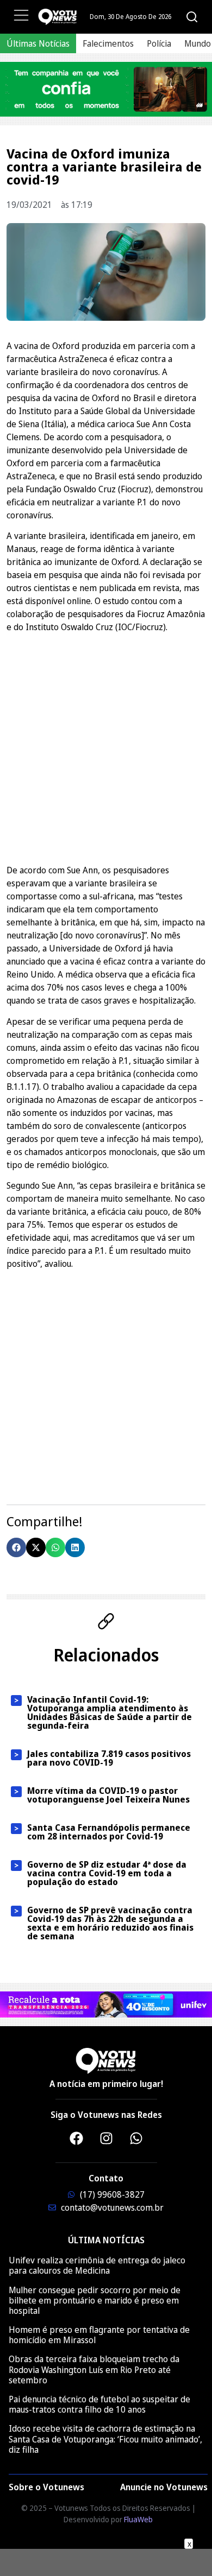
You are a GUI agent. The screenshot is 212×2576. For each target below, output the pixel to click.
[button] (16, 1547)
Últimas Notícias (38, 43)
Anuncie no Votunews (164, 2487)
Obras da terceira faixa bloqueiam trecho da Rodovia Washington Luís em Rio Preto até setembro (94, 2369)
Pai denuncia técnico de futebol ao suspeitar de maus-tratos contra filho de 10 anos (99, 2404)
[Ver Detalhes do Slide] (106, 89)
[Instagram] (106, 2138)
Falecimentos (108, 43)
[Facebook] (76, 2138)
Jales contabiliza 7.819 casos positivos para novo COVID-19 (109, 1758)
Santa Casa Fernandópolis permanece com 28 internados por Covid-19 (109, 1832)
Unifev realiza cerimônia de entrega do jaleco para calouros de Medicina (97, 2265)
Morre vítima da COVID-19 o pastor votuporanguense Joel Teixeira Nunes (108, 1795)
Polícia (159, 43)
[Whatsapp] (136, 2138)
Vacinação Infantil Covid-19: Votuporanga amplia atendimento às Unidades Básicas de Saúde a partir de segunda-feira (110, 1712)
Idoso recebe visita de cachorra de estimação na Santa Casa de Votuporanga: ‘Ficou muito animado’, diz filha (105, 2439)
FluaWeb (138, 2519)
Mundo (198, 43)
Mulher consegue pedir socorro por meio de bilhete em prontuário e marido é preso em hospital (95, 2300)
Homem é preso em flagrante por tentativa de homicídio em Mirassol (99, 2335)
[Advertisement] (106, 747)
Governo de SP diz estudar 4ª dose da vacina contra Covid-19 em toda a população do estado (107, 1873)
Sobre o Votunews (46, 2487)
